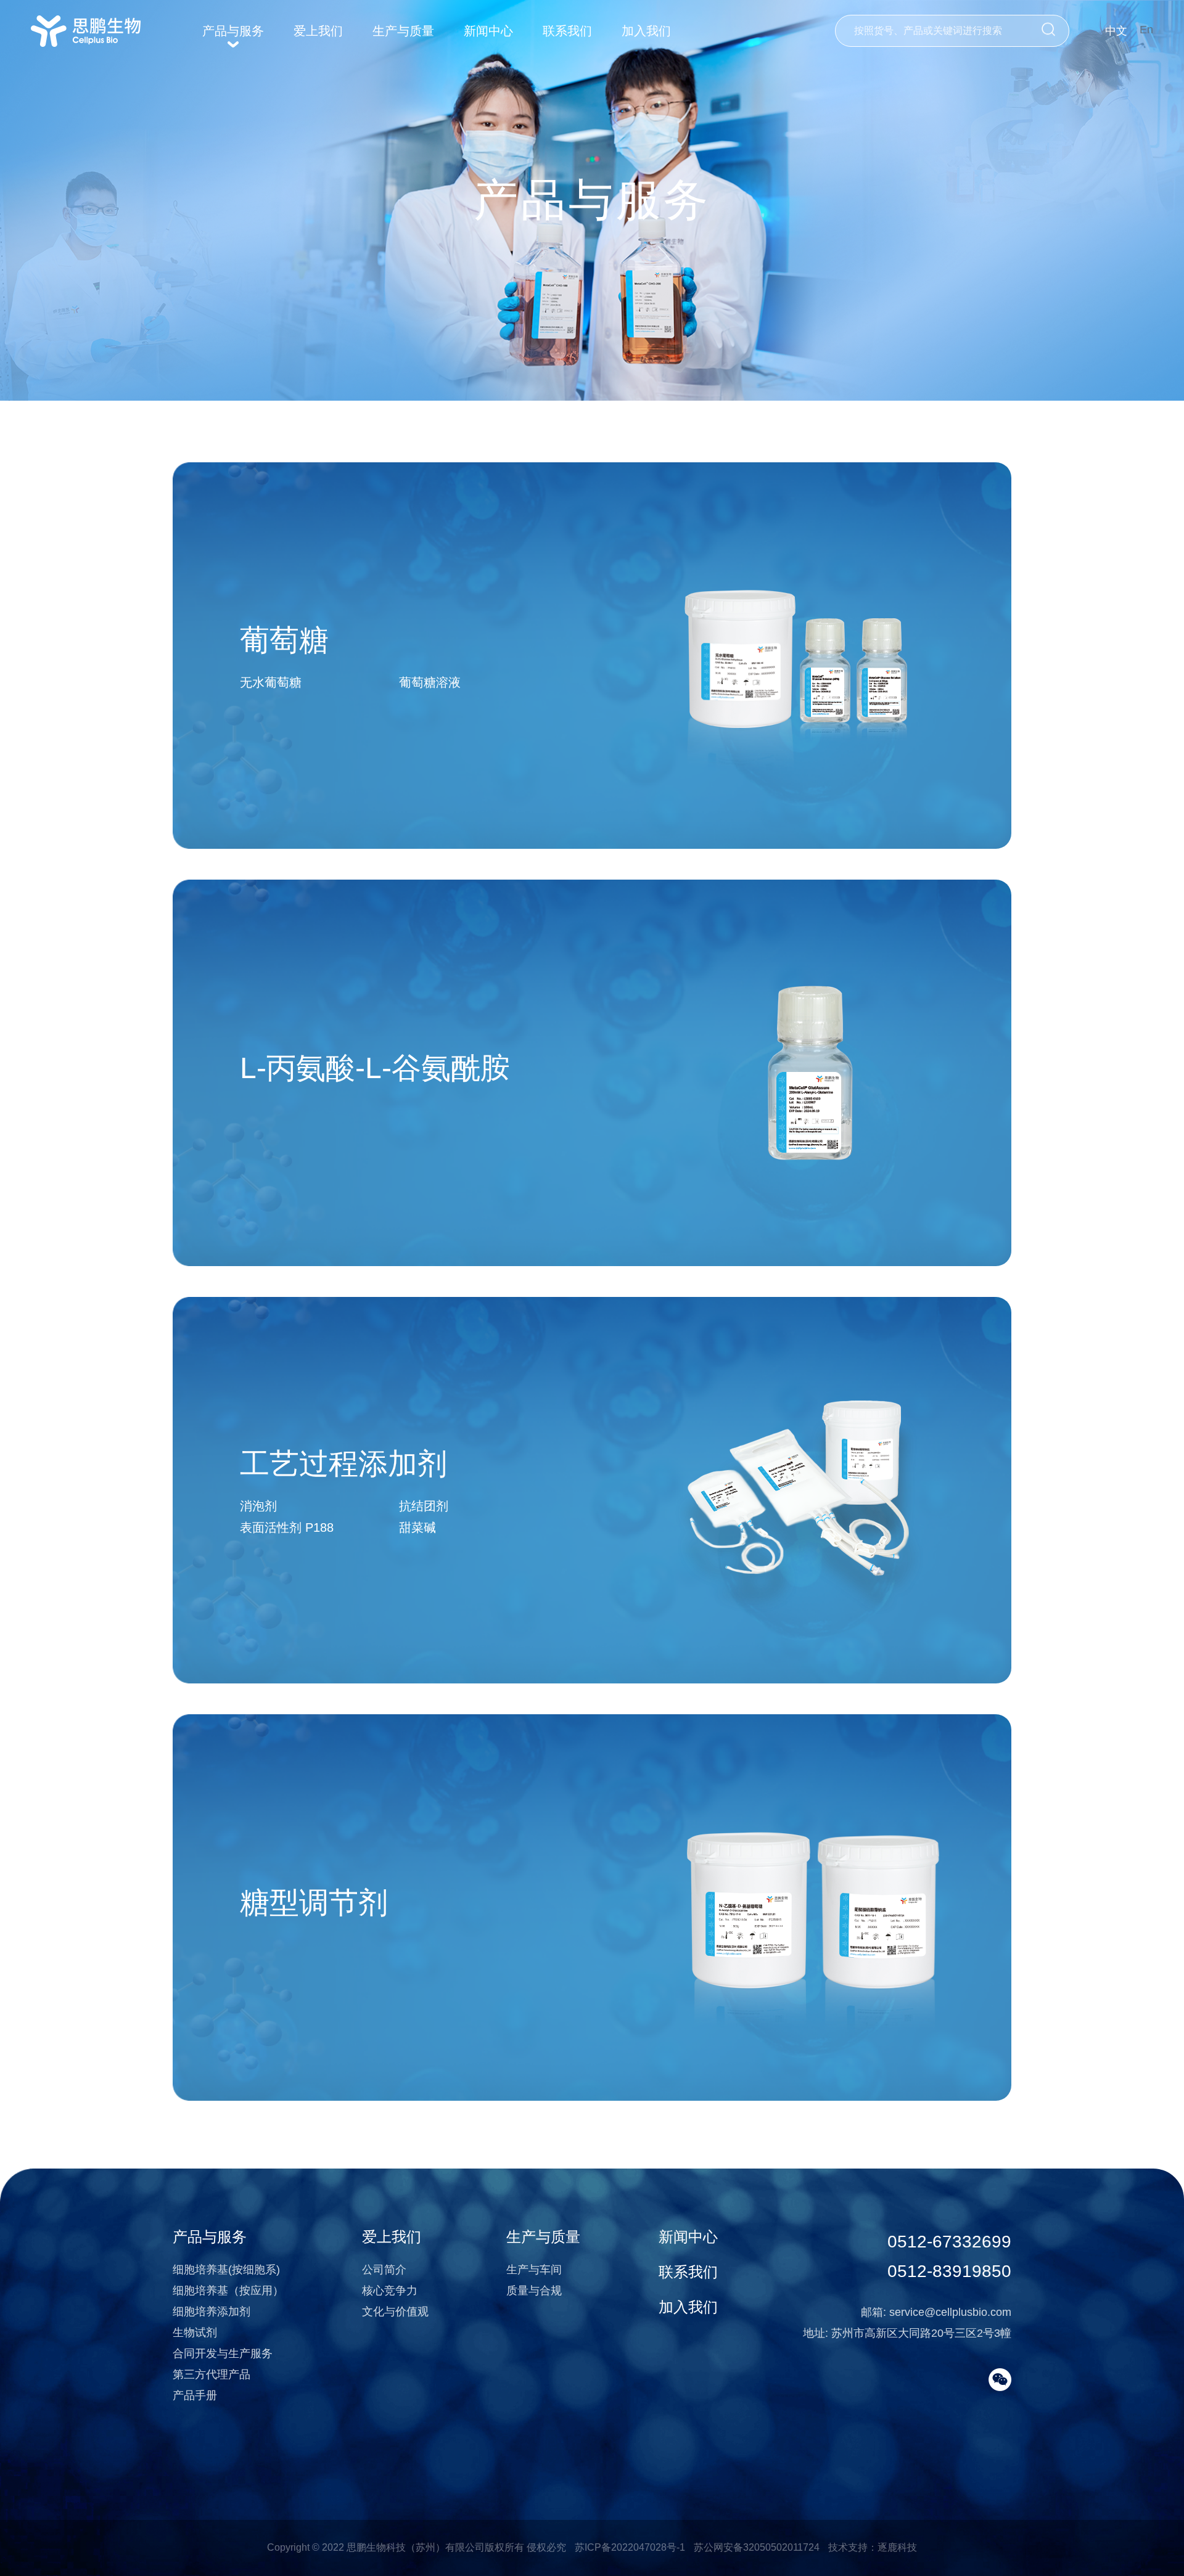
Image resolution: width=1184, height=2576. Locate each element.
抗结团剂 (424, 1506)
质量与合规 (534, 2291)
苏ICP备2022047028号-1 (630, 2547)
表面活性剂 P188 (287, 1527)
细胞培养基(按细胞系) (226, 2270)
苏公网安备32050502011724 (757, 2547)
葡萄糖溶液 (430, 682)
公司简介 (384, 2270)
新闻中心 (488, 31)
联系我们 (567, 31)
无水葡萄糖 (271, 682)
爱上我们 (318, 31)
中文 (1116, 31)
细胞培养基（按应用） (228, 2291)
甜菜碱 (417, 1527)
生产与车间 (534, 2270)
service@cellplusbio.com (950, 2312)
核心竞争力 (390, 2291)
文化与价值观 (395, 2312)
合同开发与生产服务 (223, 2353)
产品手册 (195, 2395)
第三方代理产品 (212, 2374)
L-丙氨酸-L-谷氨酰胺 (375, 1068)
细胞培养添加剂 (212, 2312)
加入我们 (646, 31)
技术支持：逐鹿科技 (873, 2547)
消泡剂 (258, 1506)
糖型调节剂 (314, 1903)
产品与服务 (233, 31)
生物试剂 (195, 2333)
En (1146, 30)
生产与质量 (403, 31)
